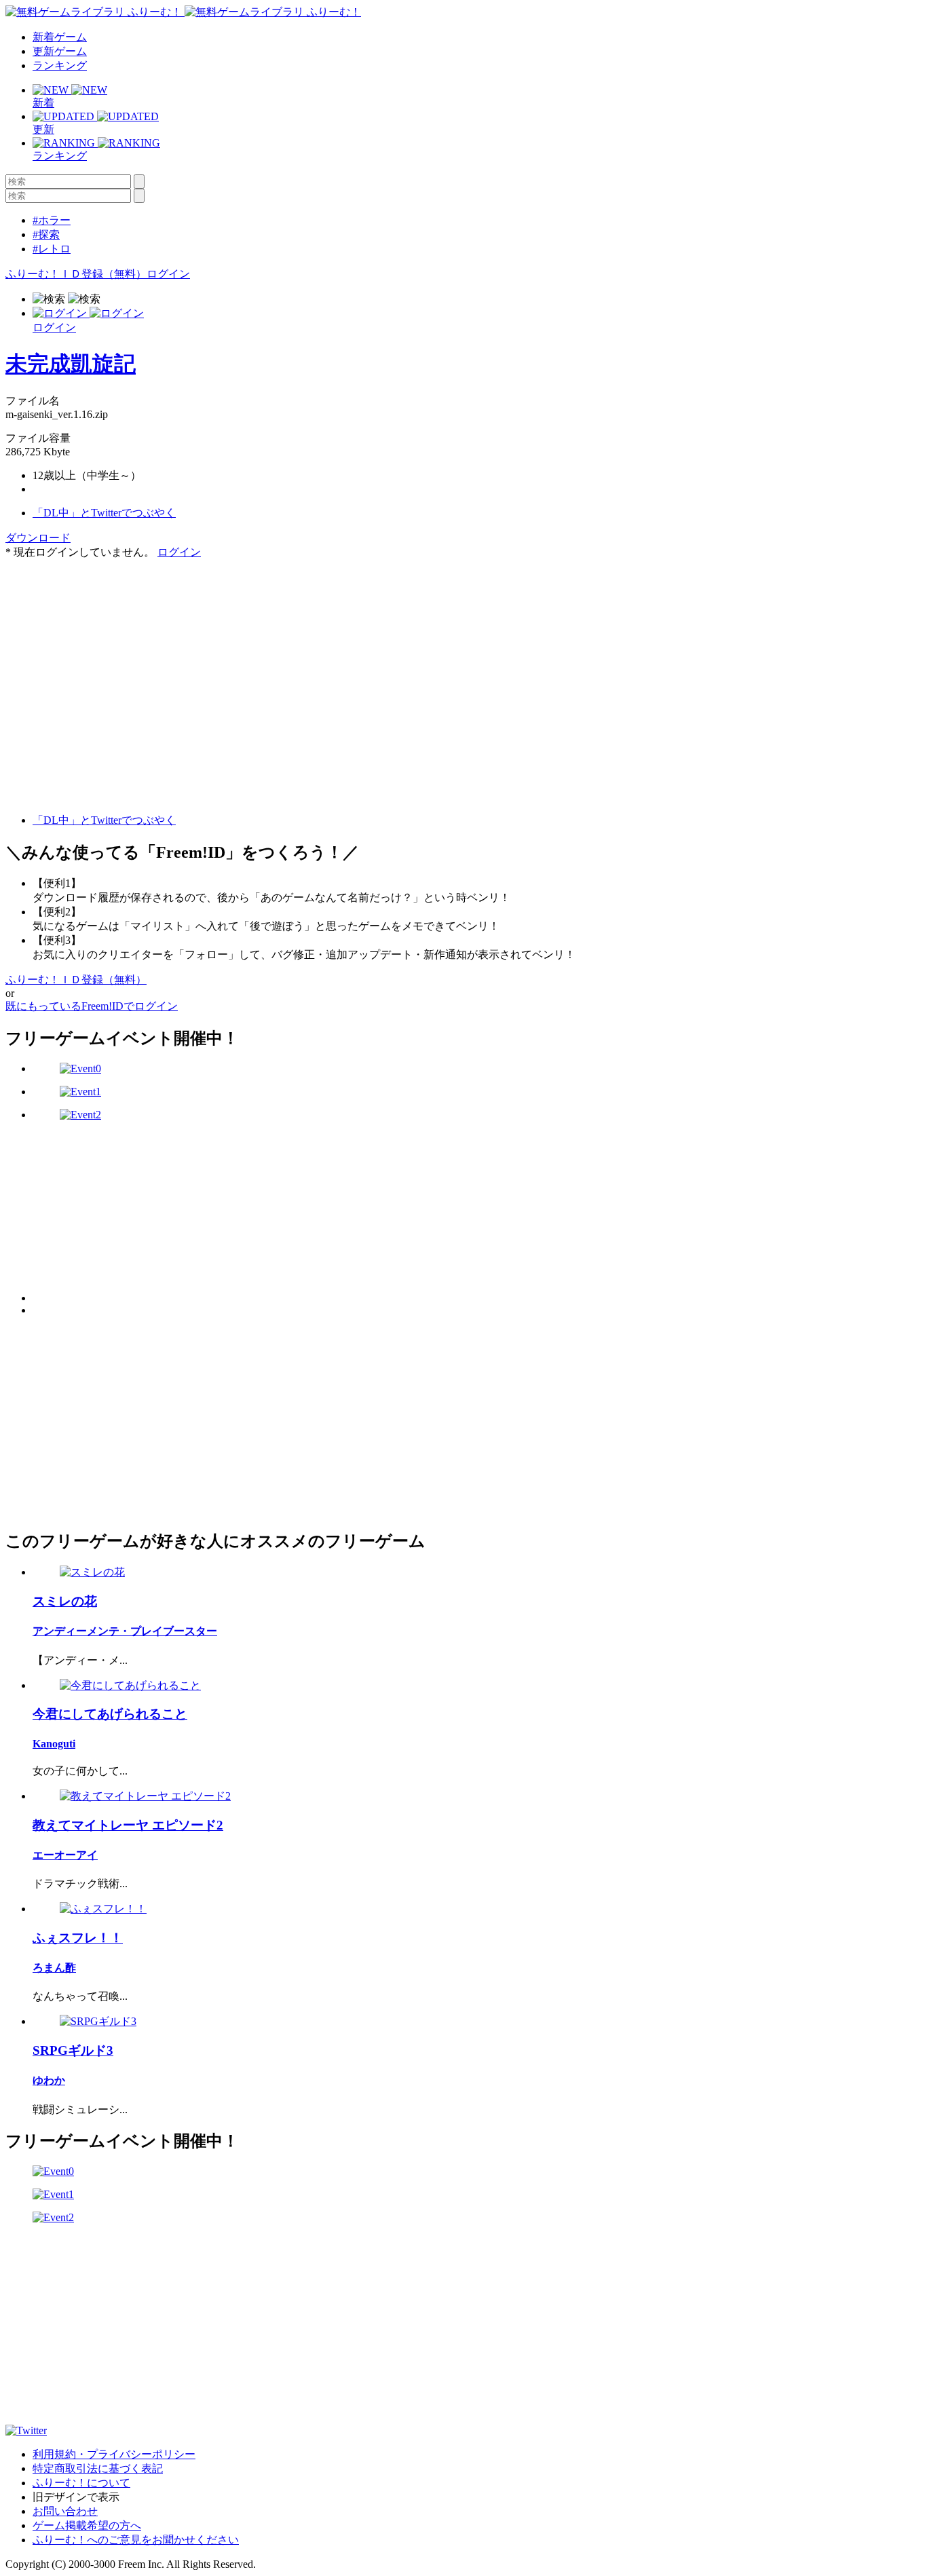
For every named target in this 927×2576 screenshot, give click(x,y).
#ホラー (52, 220)
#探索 (46, 234)
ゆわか (49, 2080)
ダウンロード (38, 538)
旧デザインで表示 (76, 2497)
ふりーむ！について (81, 2483)
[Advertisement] (107, 645)
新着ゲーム (60, 37)
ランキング (60, 65)
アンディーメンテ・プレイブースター (125, 1631)
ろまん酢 (54, 1968)
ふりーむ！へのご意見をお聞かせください (136, 2540)
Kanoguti (54, 1744)
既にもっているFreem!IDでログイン (92, 1006)
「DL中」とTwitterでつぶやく (104, 513)
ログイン (168, 274)
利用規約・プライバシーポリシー (114, 2454)
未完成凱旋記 (71, 364)
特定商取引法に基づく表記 (98, 2468)
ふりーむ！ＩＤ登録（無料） (76, 274)
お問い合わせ (65, 2511)
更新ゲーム (60, 51)
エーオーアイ (65, 1855)
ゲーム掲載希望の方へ (87, 2525)
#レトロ (52, 249)
